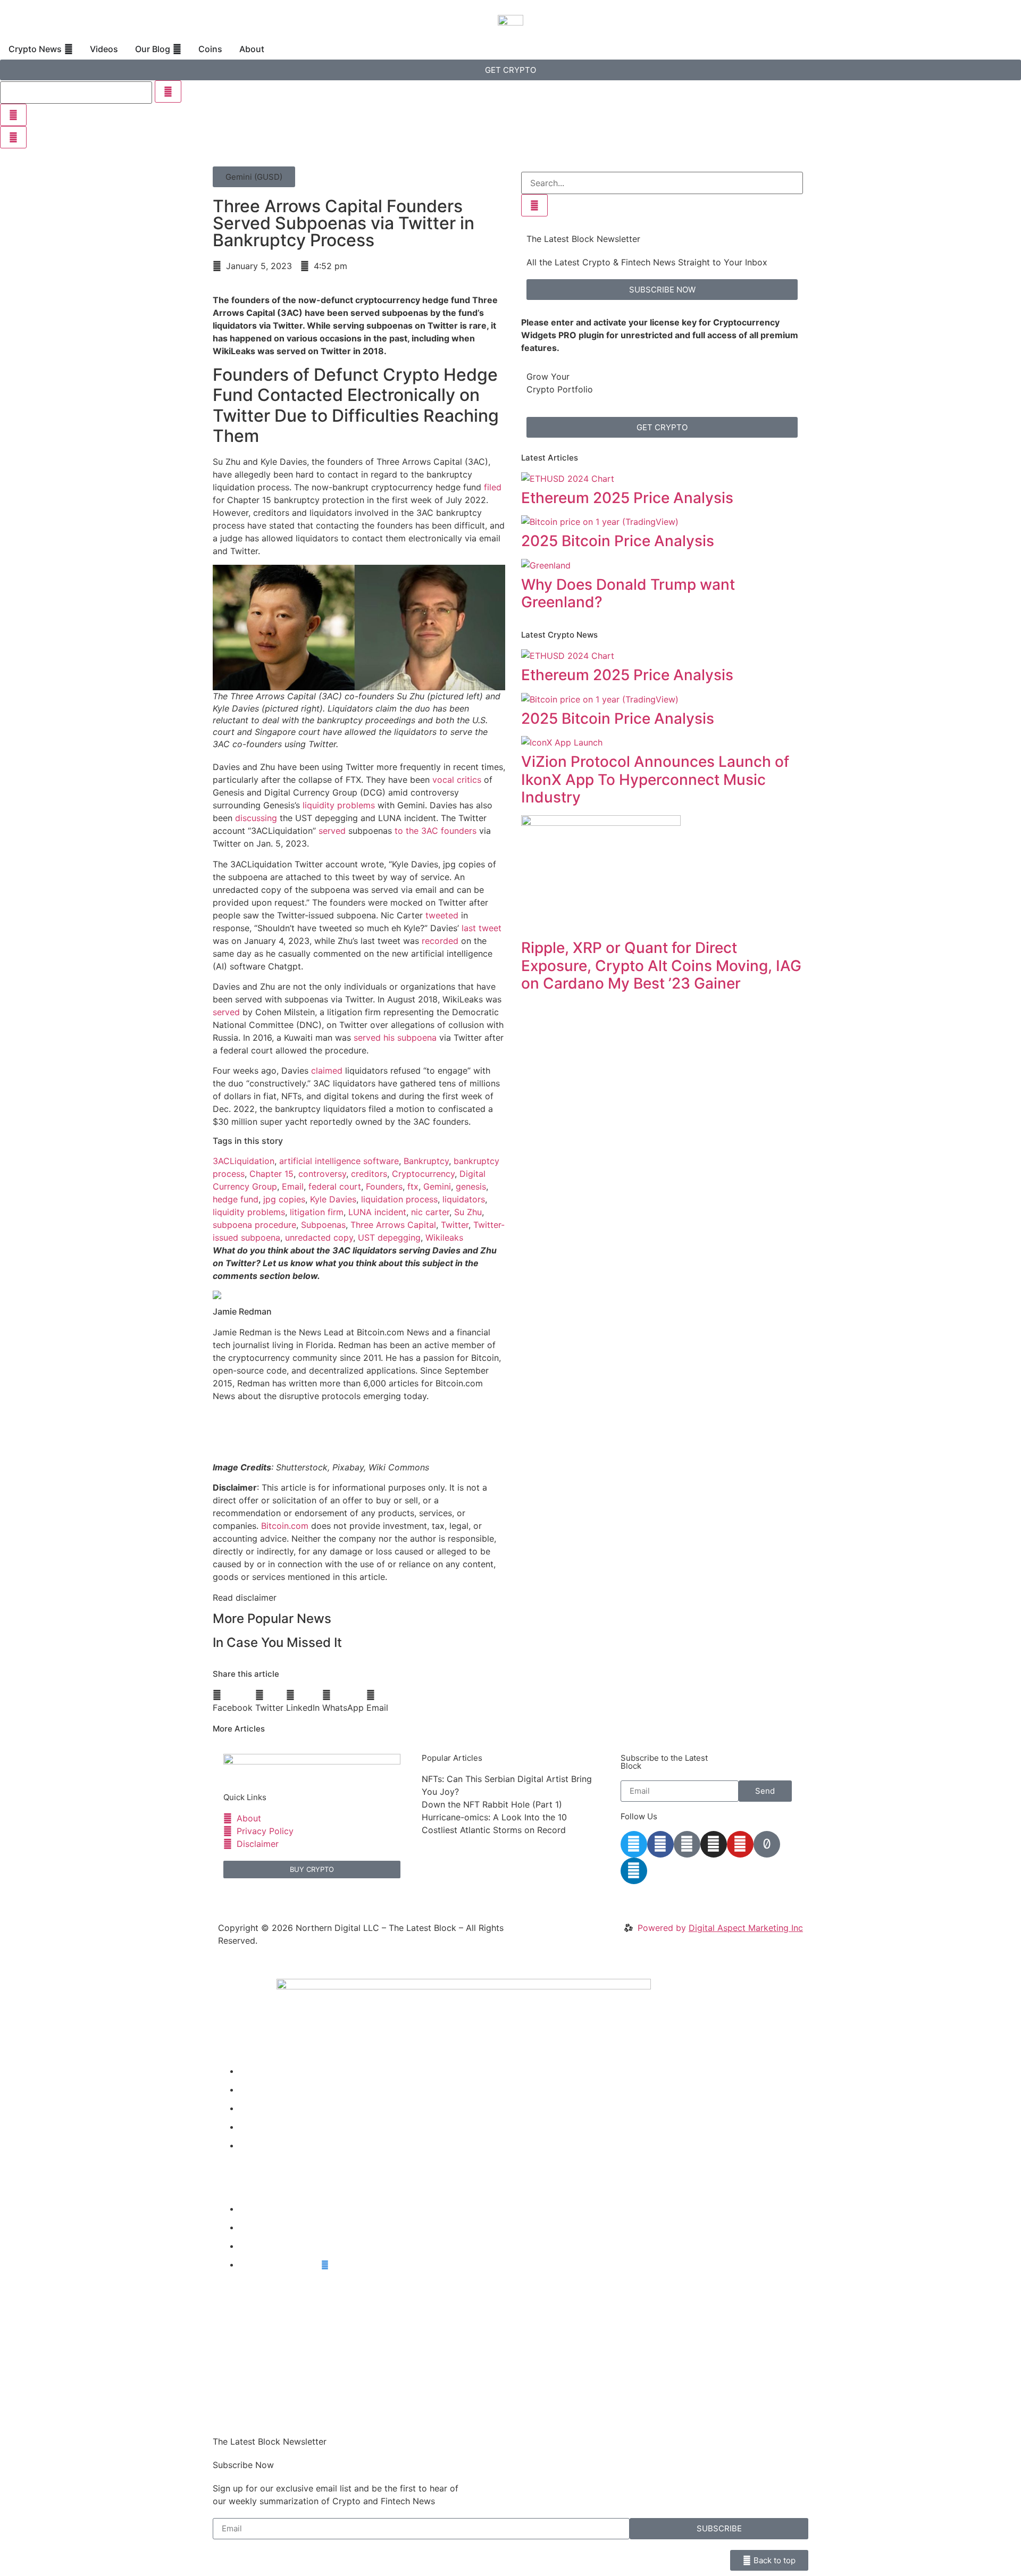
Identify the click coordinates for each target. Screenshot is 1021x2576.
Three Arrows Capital (393, 1225)
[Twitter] (634, 1844)
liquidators (464, 1199)
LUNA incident (377, 1212)
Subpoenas (323, 1225)
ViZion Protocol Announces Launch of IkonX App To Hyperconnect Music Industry (655, 779)
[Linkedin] (634, 1871)
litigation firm (317, 1212)
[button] (254, 177)
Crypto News (266, 2071)
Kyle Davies (333, 1199)
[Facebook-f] (660, 1844)
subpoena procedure (254, 1225)
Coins (251, 2127)
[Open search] (13, 137)
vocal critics (457, 780)
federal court (335, 1186)
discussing (256, 818)
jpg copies (284, 1199)
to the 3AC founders (436, 831)
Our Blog (257, 2108)
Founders (384, 1186)
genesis (471, 1186)
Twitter (455, 1225)
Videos (253, 2089)
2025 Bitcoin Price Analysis (618, 541)
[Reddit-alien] (687, 1844)
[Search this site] (76, 93)
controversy (322, 1174)
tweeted (442, 915)
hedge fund (236, 1199)
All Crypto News (280, 2264)
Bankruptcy (426, 1161)
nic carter (430, 1212)
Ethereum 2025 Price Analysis (627, 498)
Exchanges (261, 2246)
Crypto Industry (271, 2227)
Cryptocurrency (423, 1174)
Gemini (437, 1186)
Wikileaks (444, 1237)
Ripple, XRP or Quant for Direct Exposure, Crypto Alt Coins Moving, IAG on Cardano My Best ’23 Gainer (661, 965)
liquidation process (399, 1199)
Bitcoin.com (285, 1526)
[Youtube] (740, 1844)
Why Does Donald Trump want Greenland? (628, 593)
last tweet (482, 928)
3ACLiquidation (244, 1161)
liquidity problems (339, 805)
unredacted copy (319, 1237)
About (252, 2145)
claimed (327, 1070)
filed (493, 487)
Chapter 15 (271, 1174)
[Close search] (13, 115)
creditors (369, 1174)
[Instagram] (714, 1844)
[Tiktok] (767, 1844)
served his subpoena (395, 1038)
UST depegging (389, 1237)
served (332, 831)
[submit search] (168, 91)
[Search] (534, 205)
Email (293, 1186)
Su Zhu (468, 1212)
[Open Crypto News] (69, 49)
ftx (413, 1186)
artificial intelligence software (339, 1161)
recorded (440, 941)
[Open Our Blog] (177, 49)
